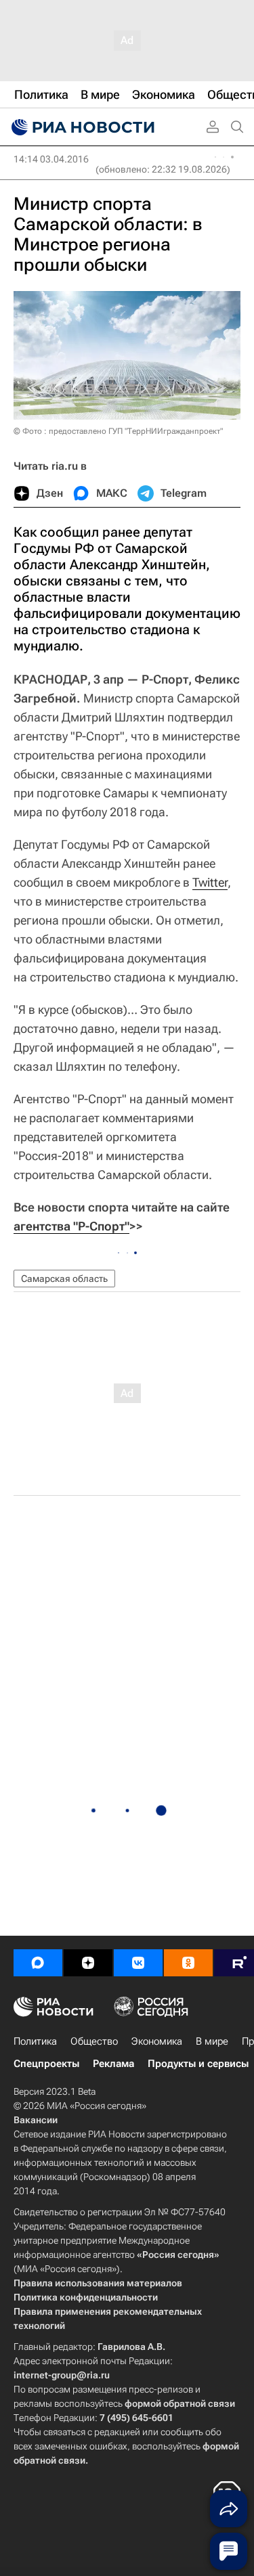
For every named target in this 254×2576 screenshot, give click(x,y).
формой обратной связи (180, 2403)
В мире (212, 2041)
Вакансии (36, 2120)
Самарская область (64, 1279)
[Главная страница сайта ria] (81, 127)
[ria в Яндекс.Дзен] (88, 1963)
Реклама (113, 2064)
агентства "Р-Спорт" (71, 1226)
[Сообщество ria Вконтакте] (138, 1963)
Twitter (210, 882)
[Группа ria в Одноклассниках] (188, 1963)
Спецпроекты (46, 2064)
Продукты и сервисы (198, 2064)
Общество (94, 2041)
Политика (35, 2041)
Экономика (157, 2041)
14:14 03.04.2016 (51, 159)
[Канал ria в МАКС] (38, 1963)
